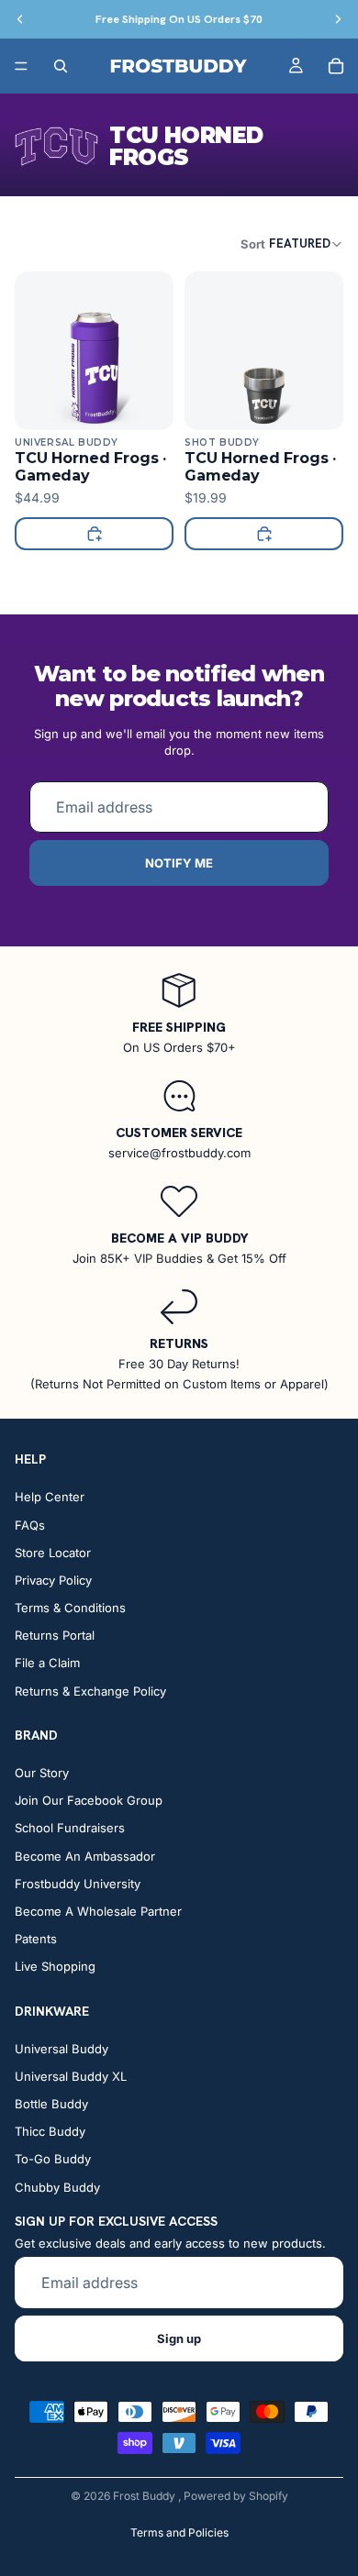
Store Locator (53, 1552)
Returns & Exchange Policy (90, 1690)
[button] (292, 243)
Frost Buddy (145, 2496)
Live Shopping (55, 1966)
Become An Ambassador (85, 1855)
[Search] (61, 66)
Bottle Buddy (51, 2104)
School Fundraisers (70, 1828)
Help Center (50, 1497)
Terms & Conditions (70, 1608)
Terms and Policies (179, 2532)
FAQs (30, 1524)
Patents (36, 1939)
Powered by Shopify (236, 2496)
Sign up (179, 2338)
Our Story (42, 1773)
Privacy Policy (53, 1580)
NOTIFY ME (179, 863)
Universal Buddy (62, 2048)
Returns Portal (55, 1635)
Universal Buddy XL (71, 2075)
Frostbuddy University (78, 1883)
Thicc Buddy (50, 2131)
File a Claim (47, 1663)
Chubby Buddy (57, 2186)
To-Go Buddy (53, 2159)
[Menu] (21, 66)
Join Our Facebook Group (89, 1800)
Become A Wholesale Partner (98, 1911)
